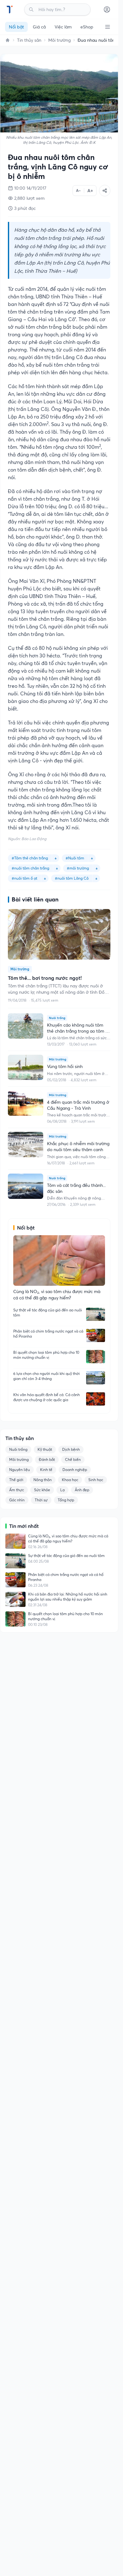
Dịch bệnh (71, 1449)
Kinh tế (46, 1470)
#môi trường (78, 868)
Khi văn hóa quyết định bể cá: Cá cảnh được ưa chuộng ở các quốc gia (47, 1397)
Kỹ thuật (45, 1449)
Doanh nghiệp (75, 1470)
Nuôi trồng (18, 1449)
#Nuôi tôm (75, 858)
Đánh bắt (47, 1459)
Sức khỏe (42, 1490)
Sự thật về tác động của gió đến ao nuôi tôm (48, 1312)
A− (78, 190)
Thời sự (41, 1500)
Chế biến (73, 1459)
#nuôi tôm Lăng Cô (72, 878)
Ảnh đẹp (82, 1490)
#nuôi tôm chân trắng (30, 868)
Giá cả (39, 27)
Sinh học (96, 1480)
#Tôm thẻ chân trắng (30, 858)
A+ (90, 191)
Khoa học (70, 1480)
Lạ (62, 1490)
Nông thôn (43, 1480)
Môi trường (59, 40)
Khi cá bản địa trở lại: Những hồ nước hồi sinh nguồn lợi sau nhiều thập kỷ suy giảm (68, 1597)
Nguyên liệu (20, 1470)
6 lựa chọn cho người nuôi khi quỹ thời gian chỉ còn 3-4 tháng (47, 1376)
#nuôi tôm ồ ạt (24, 878)
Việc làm (63, 27)
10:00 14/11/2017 (30, 188)
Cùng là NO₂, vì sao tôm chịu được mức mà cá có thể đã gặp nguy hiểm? (68, 1538)
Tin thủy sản (29, 40)
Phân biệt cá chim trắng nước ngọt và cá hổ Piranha (48, 1334)
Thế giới (16, 1480)
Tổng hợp (66, 1500)
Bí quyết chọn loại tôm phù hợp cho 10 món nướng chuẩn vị (46, 1355)
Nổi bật (16, 27)
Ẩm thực (17, 1490)
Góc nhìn (17, 1500)
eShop (87, 27)
